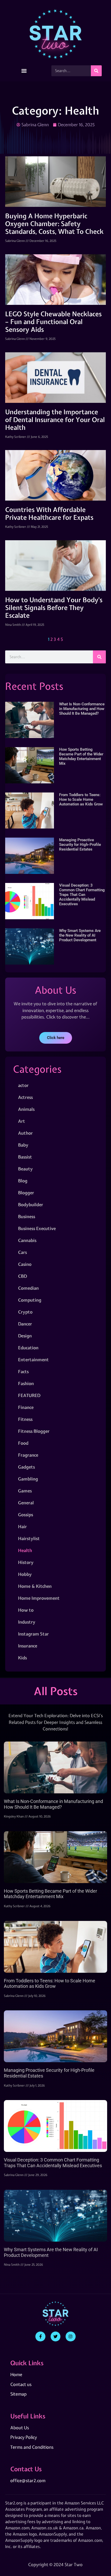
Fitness (25, 1419)
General (26, 1503)
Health (25, 1550)
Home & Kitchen (35, 1586)
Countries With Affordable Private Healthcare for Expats (49, 514)
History (26, 1562)
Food (23, 1443)
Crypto (25, 1312)
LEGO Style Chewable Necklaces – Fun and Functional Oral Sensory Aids (53, 322)
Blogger (26, 1193)
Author (25, 1133)
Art (22, 1121)
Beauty (25, 1169)
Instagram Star (33, 1634)
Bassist (25, 1157)
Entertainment (33, 1360)
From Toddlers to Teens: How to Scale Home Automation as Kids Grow (81, 799)
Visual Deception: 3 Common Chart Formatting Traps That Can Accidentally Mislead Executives (82, 895)
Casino (25, 1264)
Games (25, 1491)
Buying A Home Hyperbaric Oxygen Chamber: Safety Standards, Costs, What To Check (54, 224)
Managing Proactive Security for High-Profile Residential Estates (80, 845)
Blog (23, 1181)
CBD (22, 1276)
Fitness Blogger (34, 1431)
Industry (27, 1622)
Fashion (26, 1383)
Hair (22, 1526)
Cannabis (27, 1240)
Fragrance (28, 1455)
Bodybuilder (31, 1205)
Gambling (28, 1479)
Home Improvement (39, 1598)
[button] (24, 71)
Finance (26, 1407)
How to (26, 1610)
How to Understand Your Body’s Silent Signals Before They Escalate (54, 608)
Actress (25, 1097)
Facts (23, 1371)
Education (28, 1348)
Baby (23, 1145)
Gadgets (26, 1467)
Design (25, 1336)
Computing (30, 1300)
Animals (26, 1109)
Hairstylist (29, 1538)
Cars (22, 1252)
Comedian (28, 1288)
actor (23, 1085)
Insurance (28, 1646)
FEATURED (29, 1395)
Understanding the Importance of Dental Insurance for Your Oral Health (55, 420)
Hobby (25, 1574)
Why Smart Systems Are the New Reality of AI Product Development (80, 935)
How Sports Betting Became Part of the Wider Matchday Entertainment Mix (81, 756)
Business (27, 1216)
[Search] (96, 71)
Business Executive (37, 1228)
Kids (22, 1658)
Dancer (25, 1324)
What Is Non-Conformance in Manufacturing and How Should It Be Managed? (82, 709)
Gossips (26, 1515)
